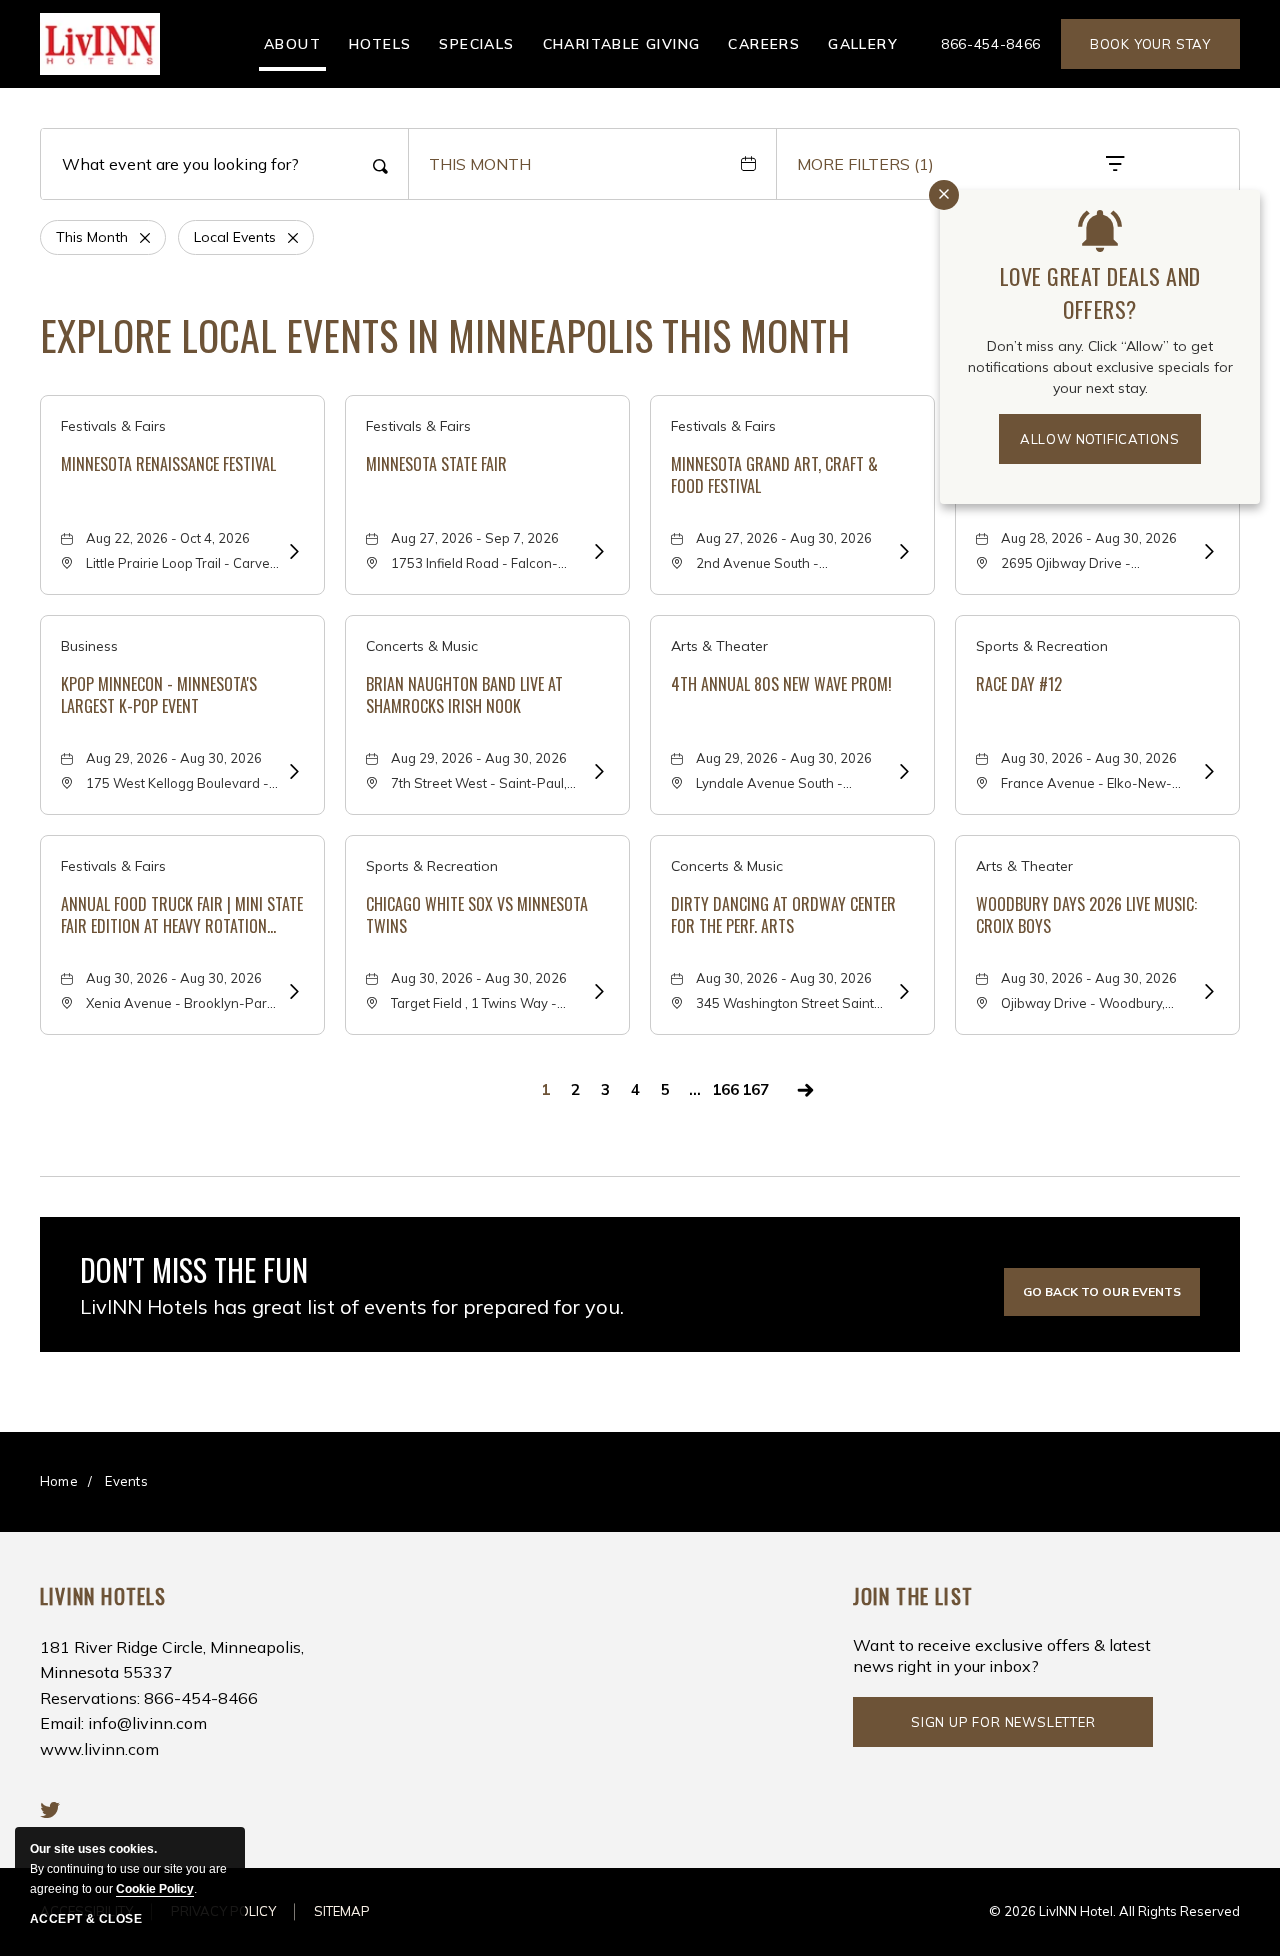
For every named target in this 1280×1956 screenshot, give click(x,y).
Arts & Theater (719, 646)
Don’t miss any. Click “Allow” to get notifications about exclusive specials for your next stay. (1100, 367)
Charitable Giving (622, 44)
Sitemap (342, 1911)
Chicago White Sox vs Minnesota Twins (477, 915)
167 (755, 1089)
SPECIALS (476, 44)
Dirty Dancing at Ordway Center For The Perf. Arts (783, 915)
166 (725, 1089)
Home (59, 1481)
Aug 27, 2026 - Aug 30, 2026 (784, 538)
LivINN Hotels (103, 1596)
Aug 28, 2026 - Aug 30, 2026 (1089, 538)
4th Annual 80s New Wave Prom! (781, 684)
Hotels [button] (380, 44)
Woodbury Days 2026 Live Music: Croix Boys (1086, 915)
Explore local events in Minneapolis (445, 335)
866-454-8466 (991, 44)
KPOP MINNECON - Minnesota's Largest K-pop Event (159, 695)
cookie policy (155, 1889)
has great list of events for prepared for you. (352, 1306)
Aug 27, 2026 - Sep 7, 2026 (475, 538)
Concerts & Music (422, 646)
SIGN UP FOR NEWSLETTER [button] (1003, 1730)
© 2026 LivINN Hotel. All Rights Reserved (1114, 1911)
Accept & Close (86, 1919)
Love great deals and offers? (1100, 292)
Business (89, 646)
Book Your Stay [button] (1150, 44)
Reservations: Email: (172, 1698)
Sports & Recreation (1042, 646)
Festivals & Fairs (113, 426)
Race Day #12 (1019, 684)
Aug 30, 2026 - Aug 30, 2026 (1089, 758)
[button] (1102, 1292)
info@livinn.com (147, 1723)
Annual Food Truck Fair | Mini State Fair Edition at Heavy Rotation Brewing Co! (182, 915)
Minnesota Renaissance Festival (168, 464)
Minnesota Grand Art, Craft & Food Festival (774, 475)
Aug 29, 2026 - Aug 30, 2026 (174, 758)
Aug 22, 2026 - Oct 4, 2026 (168, 538)
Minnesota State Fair (436, 464)
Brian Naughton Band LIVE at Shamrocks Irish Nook (464, 695)
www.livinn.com (99, 1749)
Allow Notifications (1100, 439)
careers (764, 44)
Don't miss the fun (194, 1269)
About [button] (292, 44)
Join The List (913, 1596)
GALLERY (863, 44)
